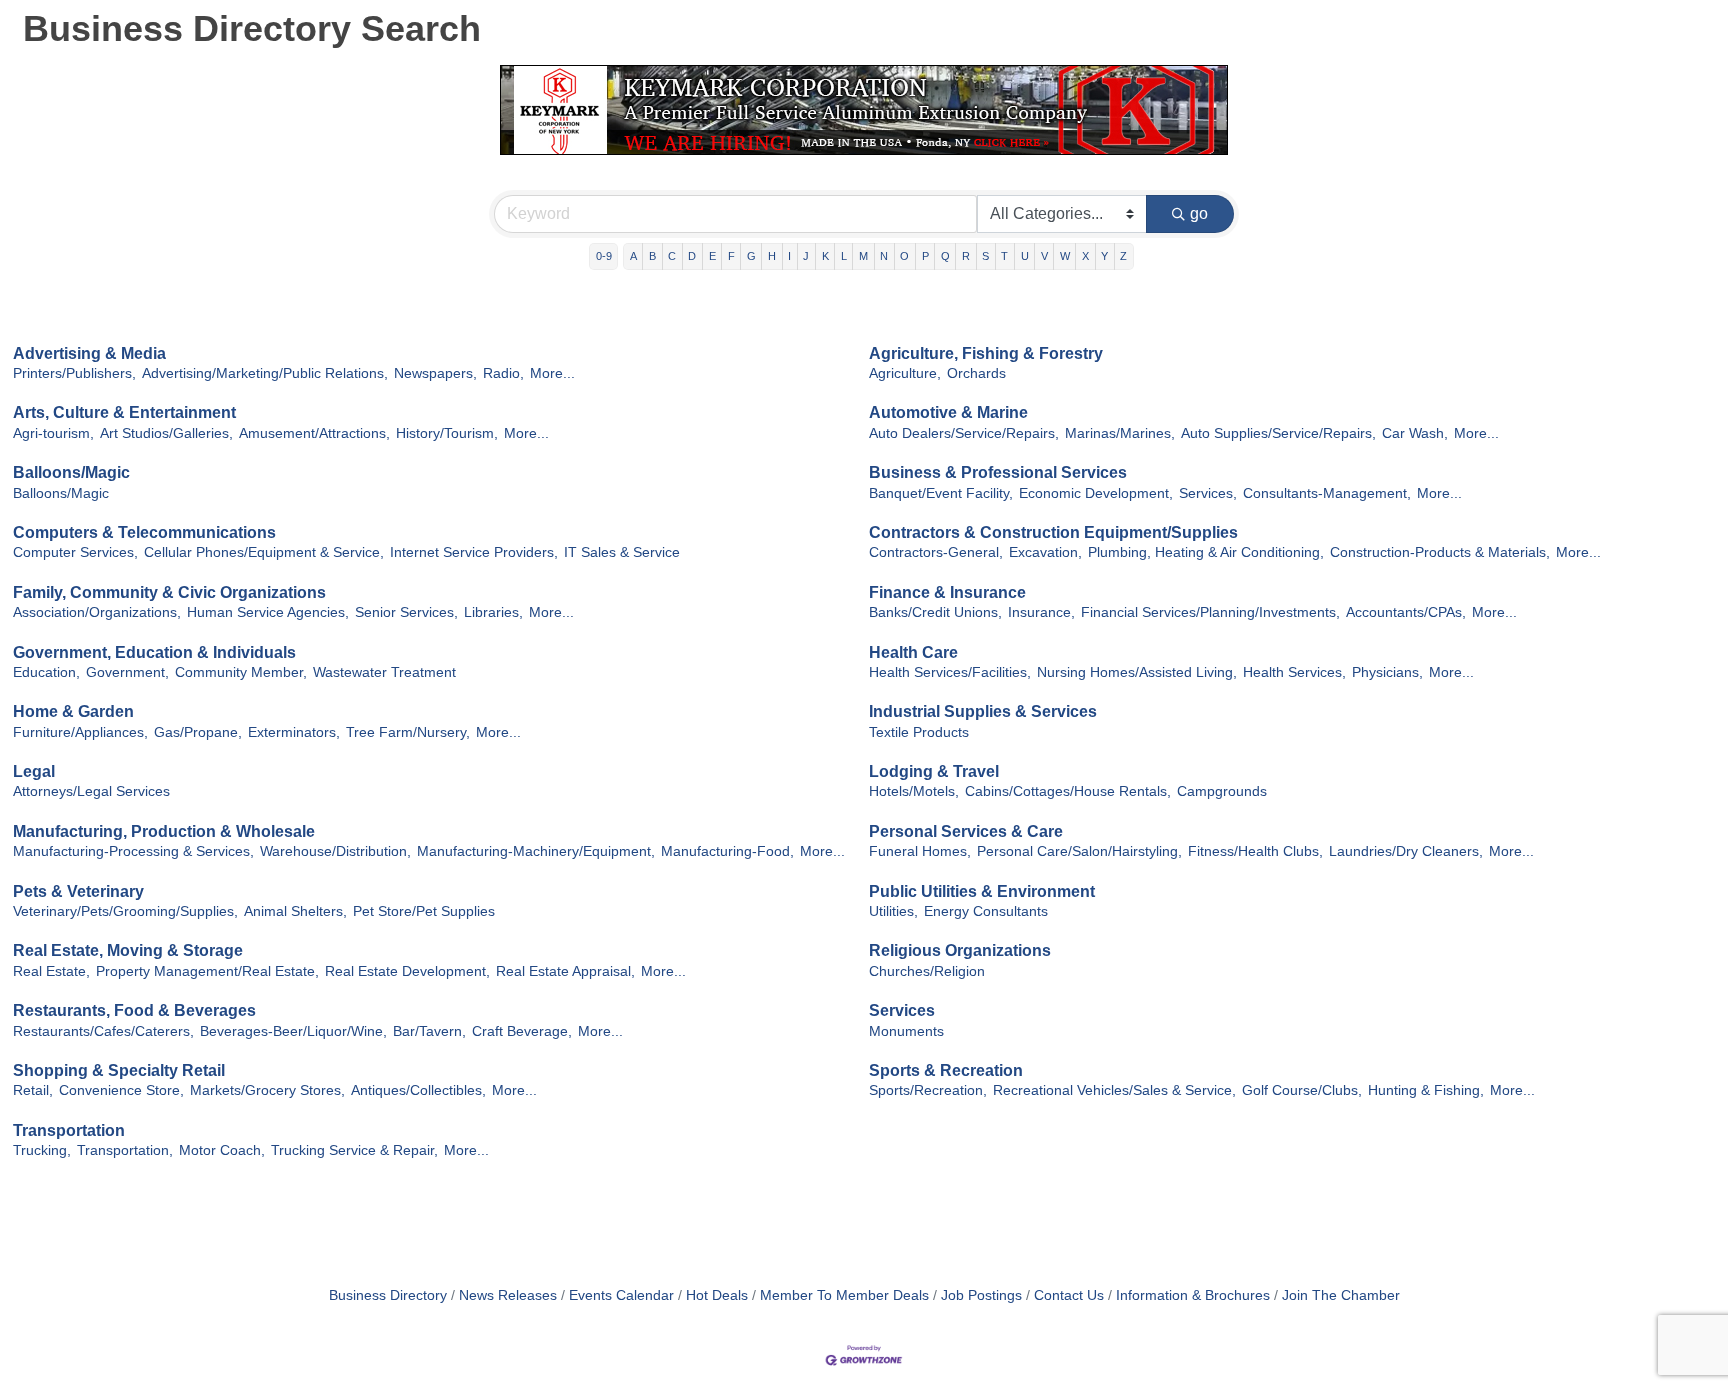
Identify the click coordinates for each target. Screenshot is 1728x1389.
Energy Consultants (986, 911)
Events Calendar (621, 1295)
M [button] (863, 256)
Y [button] (1104, 256)
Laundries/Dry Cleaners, (1406, 851)
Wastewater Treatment (384, 672)
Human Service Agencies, (268, 612)
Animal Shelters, (295, 911)
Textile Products (919, 732)
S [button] (985, 256)
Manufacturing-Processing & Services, (133, 851)
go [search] (1199, 213)
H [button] (772, 256)
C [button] (672, 256)
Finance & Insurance (947, 592)
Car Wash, (1415, 433)
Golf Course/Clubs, (1302, 1090)
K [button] (825, 256)
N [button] (884, 256)
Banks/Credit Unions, (935, 612)
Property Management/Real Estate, (207, 971)
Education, (46, 672)
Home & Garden (73, 711)
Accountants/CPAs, (1406, 612)
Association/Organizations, (97, 612)
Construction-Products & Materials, (1440, 552)
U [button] (1025, 256)
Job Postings (981, 1295)
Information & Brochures (1193, 1295)
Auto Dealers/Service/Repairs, (964, 433)
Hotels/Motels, (914, 791)
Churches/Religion (927, 971)
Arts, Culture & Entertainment (124, 412)
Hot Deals (717, 1295)
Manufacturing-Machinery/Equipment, (536, 851)
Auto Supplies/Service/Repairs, (1278, 433)
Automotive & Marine (948, 412)
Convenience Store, (121, 1090)
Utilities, (893, 911)
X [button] (1085, 256)
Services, (1208, 493)
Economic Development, (1096, 493)
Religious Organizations (960, 950)
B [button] (652, 256)
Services (902, 1010)
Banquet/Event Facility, (941, 493)
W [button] (1065, 256)
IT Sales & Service (622, 552)
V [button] (1044, 256)
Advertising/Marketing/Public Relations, (265, 373)
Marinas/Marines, (1120, 433)
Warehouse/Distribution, (335, 851)
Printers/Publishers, (74, 373)
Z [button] (1123, 256)
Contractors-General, (936, 552)
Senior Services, (406, 612)
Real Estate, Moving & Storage (128, 950)
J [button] (806, 256)
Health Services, (1294, 672)
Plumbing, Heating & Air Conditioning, (1206, 552)
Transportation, (125, 1150)
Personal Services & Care (966, 831)
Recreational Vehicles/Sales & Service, (1114, 1090)
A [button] (633, 256)
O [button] (904, 256)
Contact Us (1069, 1295)
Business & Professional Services (998, 472)
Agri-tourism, (53, 433)
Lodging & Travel (934, 771)
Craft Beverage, (522, 1031)
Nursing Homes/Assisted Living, (1137, 672)
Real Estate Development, (407, 971)
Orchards (976, 373)
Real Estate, (51, 971)
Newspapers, (435, 373)
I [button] (789, 256)
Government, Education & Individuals (154, 652)
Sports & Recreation (946, 1070)
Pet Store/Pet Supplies (424, 911)
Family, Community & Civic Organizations (169, 592)
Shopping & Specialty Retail (119, 1070)
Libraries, (493, 612)
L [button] (844, 256)
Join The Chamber (1341, 1295)
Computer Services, (75, 552)
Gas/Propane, (198, 732)
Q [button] (945, 256)
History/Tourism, (447, 433)
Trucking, (42, 1150)
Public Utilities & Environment (982, 891)
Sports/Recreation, (928, 1090)
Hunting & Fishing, (1426, 1090)
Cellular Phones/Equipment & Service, (264, 552)
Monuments (906, 1031)
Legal (34, 771)
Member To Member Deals (844, 1295)
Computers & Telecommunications (144, 532)
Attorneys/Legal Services (91, 791)
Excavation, (1045, 552)
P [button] (925, 256)
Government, (127, 672)
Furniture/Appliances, (80, 732)
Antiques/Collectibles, (418, 1090)
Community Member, (241, 672)
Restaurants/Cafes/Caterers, (103, 1031)
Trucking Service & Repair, (354, 1150)
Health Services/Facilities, (950, 672)
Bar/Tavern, (429, 1031)
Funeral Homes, (920, 851)
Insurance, (1041, 612)
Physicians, (1387, 672)
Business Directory (388, 1295)
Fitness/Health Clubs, (1255, 851)
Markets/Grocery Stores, (267, 1090)
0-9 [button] (604, 256)
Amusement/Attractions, (314, 433)
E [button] (712, 256)
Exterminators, (294, 732)
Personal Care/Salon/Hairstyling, (1079, 851)
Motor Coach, (222, 1150)
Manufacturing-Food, (727, 851)
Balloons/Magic (71, 472)
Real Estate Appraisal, (565, 971)
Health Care (913, 652)
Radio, (503, 373)
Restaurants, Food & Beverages (134, 1010)
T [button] (1004, 256)
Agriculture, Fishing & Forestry (986, 353)
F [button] (731, 256)
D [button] (692, 256)
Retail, (33, 1090)
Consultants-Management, (1327, 493)
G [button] (751, 256)
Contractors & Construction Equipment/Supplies (1053, 532)
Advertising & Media (89, 353)
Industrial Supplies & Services (983, 711)
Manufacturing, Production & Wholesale (164, 831)
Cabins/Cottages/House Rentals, (1068, 791)
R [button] (966, 256)
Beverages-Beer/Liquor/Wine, (293, 1031)
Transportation (69, 1130)
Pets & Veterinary (78, 891)
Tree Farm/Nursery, (408, 732)
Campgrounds (1222, 791)
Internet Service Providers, (474, 552)
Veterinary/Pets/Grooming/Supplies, (125, 911)
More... (552, 373)
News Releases (508, 1295)
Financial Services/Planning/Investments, (1210, 612)
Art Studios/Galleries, (166, 433)
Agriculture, (905, 373)
